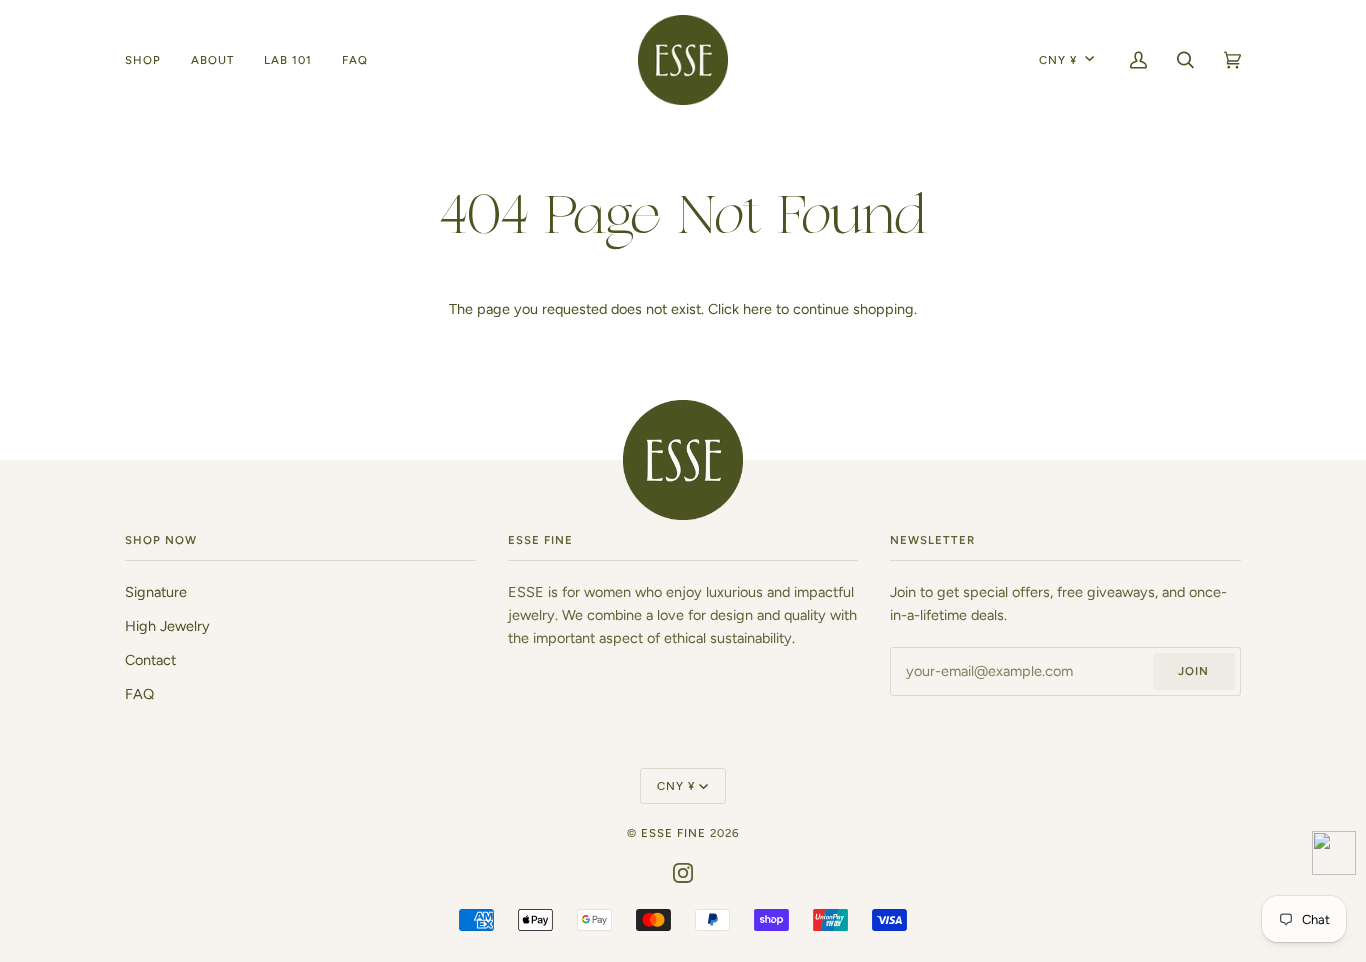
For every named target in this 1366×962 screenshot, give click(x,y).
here (757, 309)
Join (1193, 671)
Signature (156, 592)
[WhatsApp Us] (1334, 856)
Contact (150, 660)
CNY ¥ (1058, 60)
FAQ (139, 694)
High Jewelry (167, 626)
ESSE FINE (673, 833)
